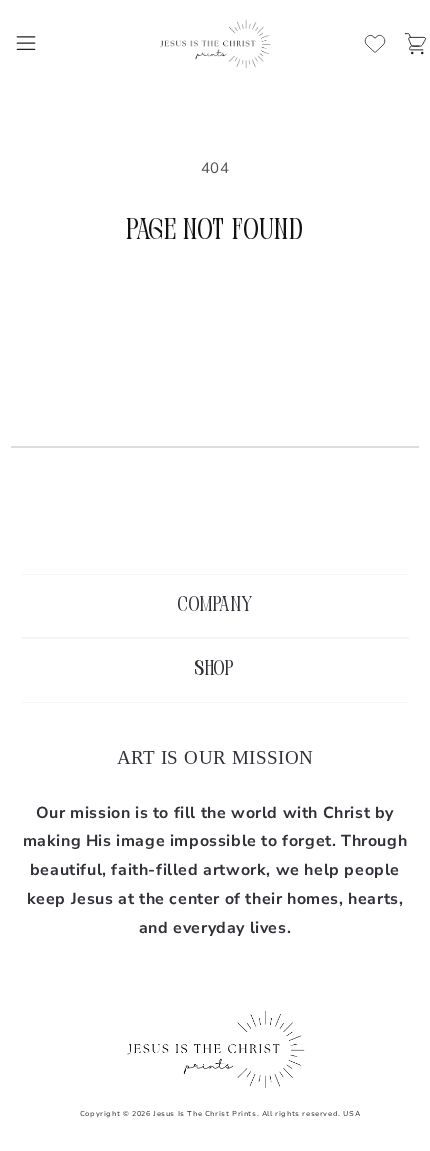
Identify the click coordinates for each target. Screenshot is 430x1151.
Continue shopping (215, 305)
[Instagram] (215, 523)
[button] (26, 43)
